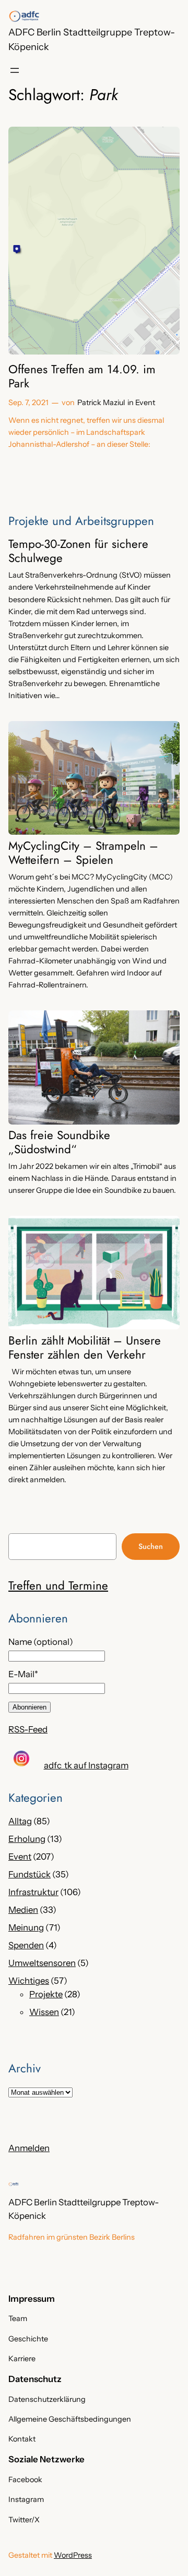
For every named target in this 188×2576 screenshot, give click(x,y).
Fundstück (30, 1874)
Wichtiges (29, 1981)
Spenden (26, 1945)
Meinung (26, 1927)
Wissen (44, 2012)
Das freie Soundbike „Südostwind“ (59, 1142)
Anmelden (29, 2148)
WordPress (73, 2555)
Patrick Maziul (101, 402)
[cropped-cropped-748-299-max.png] (24, 16)
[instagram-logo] (21, 1759)
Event (145, 402)
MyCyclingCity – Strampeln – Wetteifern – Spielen (83, 853)
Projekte (46, 1994)
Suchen (151, 1546)
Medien (23, 1910)
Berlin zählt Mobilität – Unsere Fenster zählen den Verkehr (85, 1348)
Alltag (20, 1821)
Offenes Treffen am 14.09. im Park (82, 376)
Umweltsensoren (42, 1963)
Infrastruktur (33, 1892)
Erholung (27, 1839)
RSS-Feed (28, 1729)
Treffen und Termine (58, 1585)
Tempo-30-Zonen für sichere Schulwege (78, 551)
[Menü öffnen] (15, 70)
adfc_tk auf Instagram (86, 1765)
